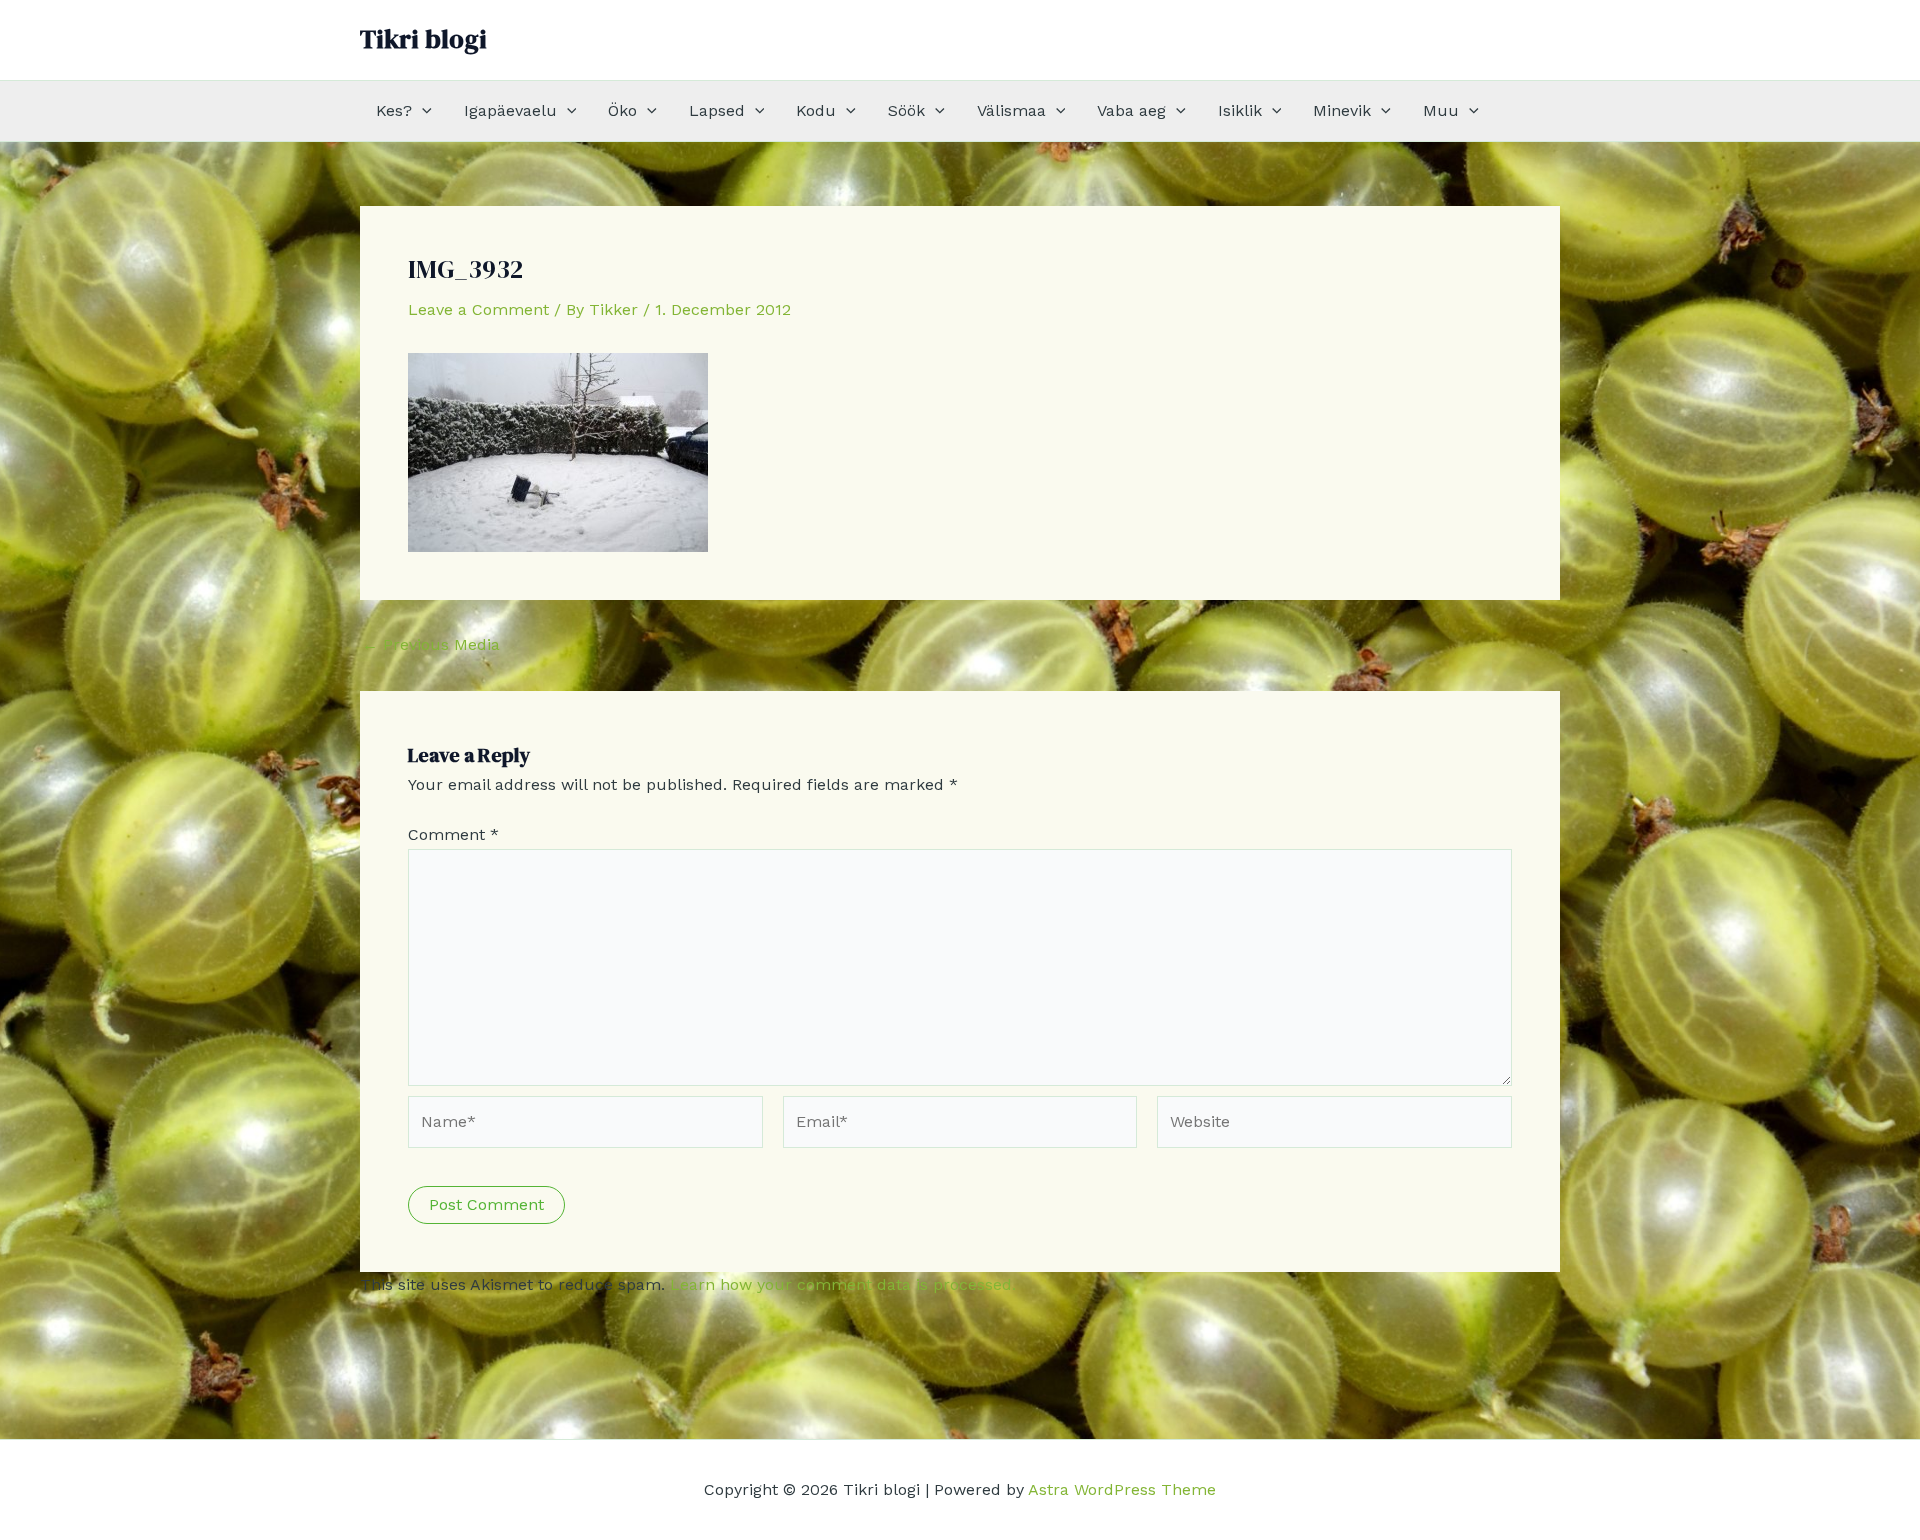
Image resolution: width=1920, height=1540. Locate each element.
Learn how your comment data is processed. (843, 1284)
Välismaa (1011, 110)
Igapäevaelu (510, 110)
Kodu (816, 110)
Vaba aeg (1131, 110)
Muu (1441, 110)
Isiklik (1240, 110)
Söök (906, 110)
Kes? (394, 110)
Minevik (1342, 110)
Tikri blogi (423, 39)
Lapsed (717, 110)
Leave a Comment (478, 309)
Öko (622, 110)
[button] (422, 111)
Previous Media (431, 645)
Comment (453, 834)
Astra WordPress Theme (1122, 1489)
